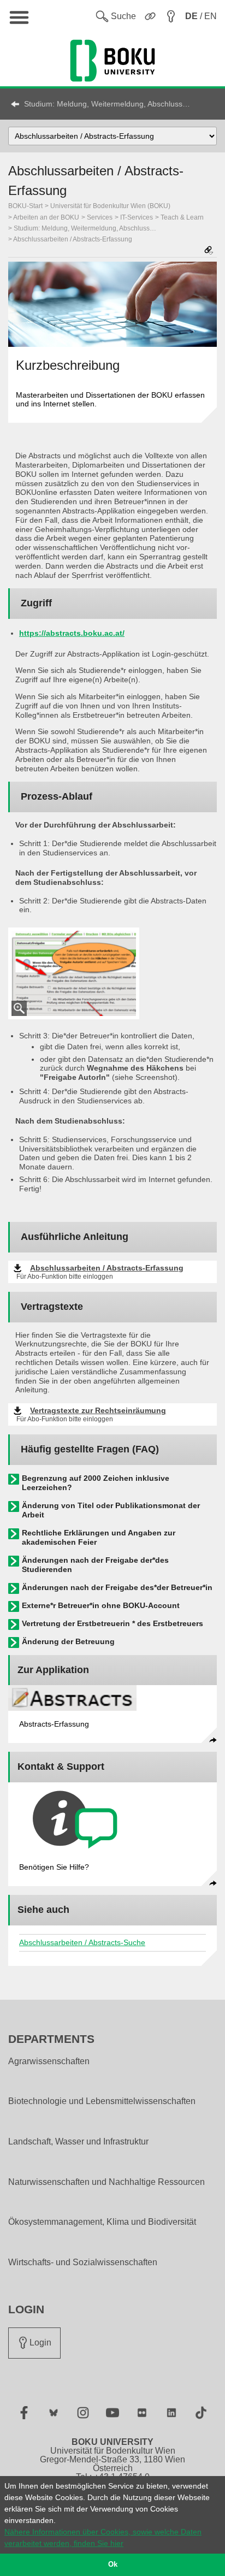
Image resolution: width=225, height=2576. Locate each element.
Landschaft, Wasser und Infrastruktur (78, 2142)
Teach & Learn (182, 217)
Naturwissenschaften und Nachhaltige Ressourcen (106, 2182)
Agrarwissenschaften (49, 2061)
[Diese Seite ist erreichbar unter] (209, 251)
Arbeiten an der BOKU (46, 217)
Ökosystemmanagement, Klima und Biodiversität (102, 2222)
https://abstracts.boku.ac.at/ (72, 633)
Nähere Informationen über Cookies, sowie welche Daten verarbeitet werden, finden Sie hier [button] (103, 2537)
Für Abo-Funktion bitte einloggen (65, 1277)
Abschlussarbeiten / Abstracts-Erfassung (73, 239)
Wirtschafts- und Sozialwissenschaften (83, 2262)
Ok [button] (113, 2565)
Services (100, 217)
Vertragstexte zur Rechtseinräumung (98, 1410)
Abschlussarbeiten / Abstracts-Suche (82, 1942)
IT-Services (137, 217)
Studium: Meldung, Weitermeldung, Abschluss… (107, 104)
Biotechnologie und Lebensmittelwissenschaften (102, 2101)
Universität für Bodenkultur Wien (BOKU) (110, 206)
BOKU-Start (25, 206)
